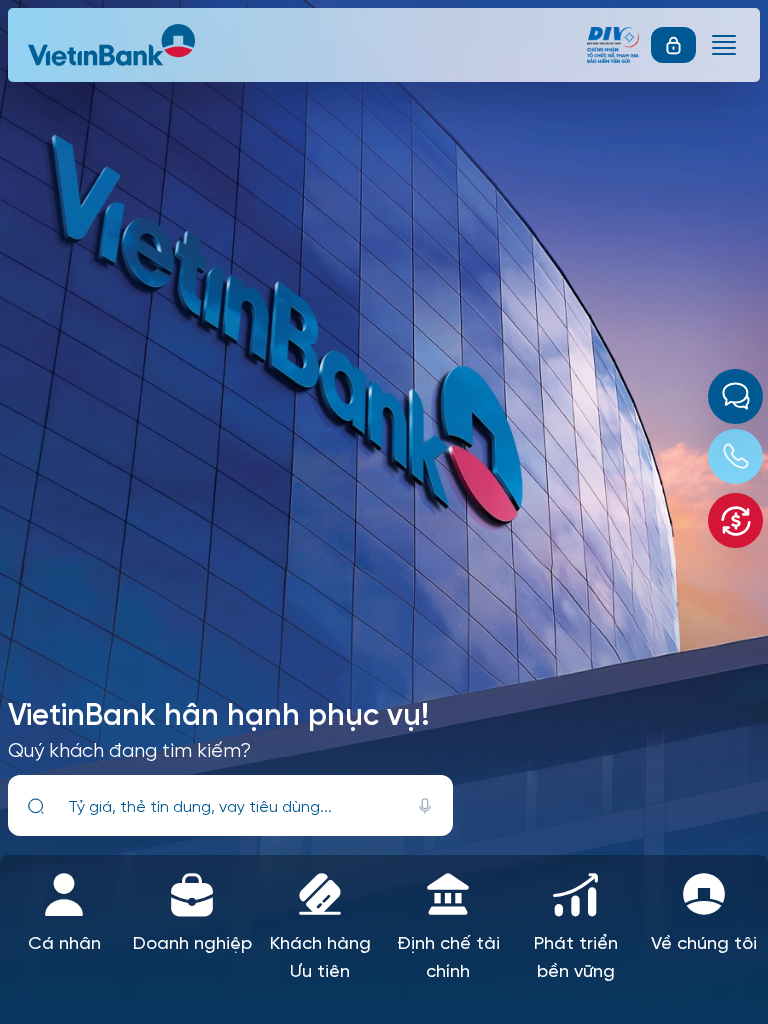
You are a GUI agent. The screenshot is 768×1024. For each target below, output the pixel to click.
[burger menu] (724, 45)
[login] (673, 45)
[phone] (735, 456)
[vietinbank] (113, 45)
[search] (36, 805)
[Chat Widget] (735, 396)
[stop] (425, 805)
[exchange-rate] (735, 520)
